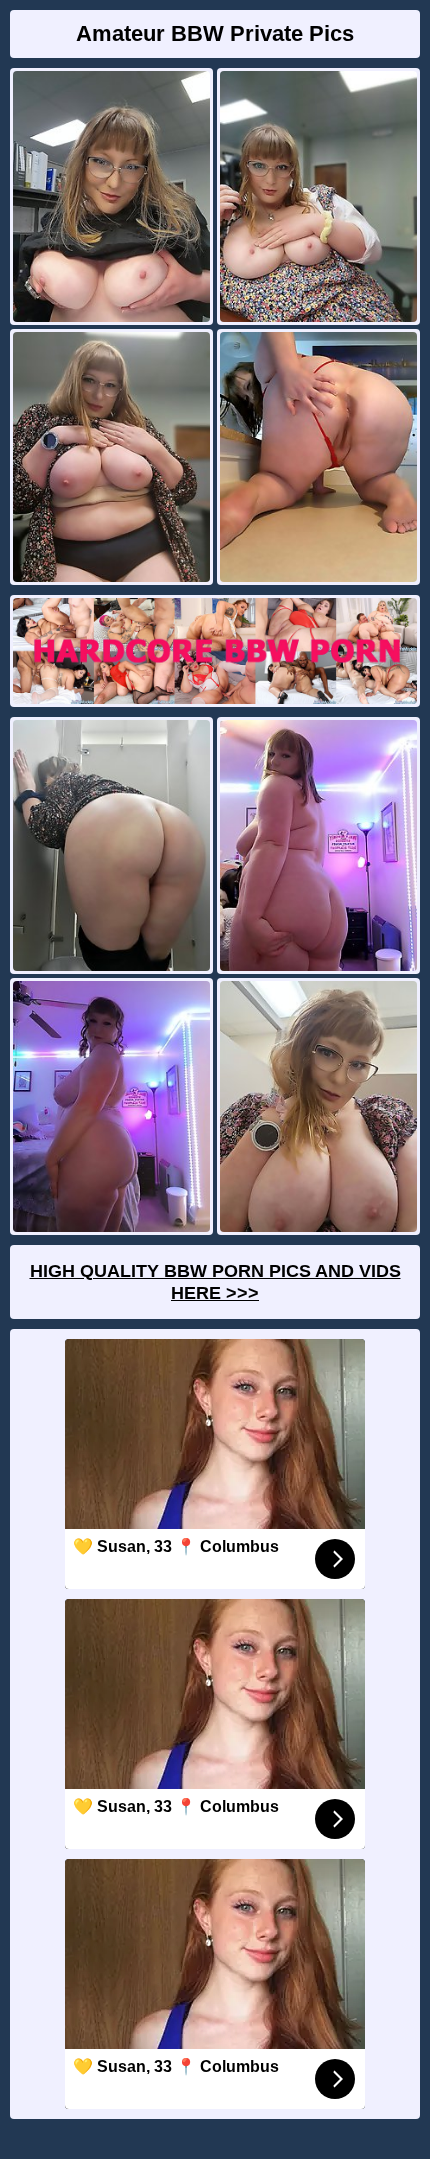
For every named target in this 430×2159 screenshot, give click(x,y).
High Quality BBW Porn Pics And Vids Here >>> (215, 1282)
